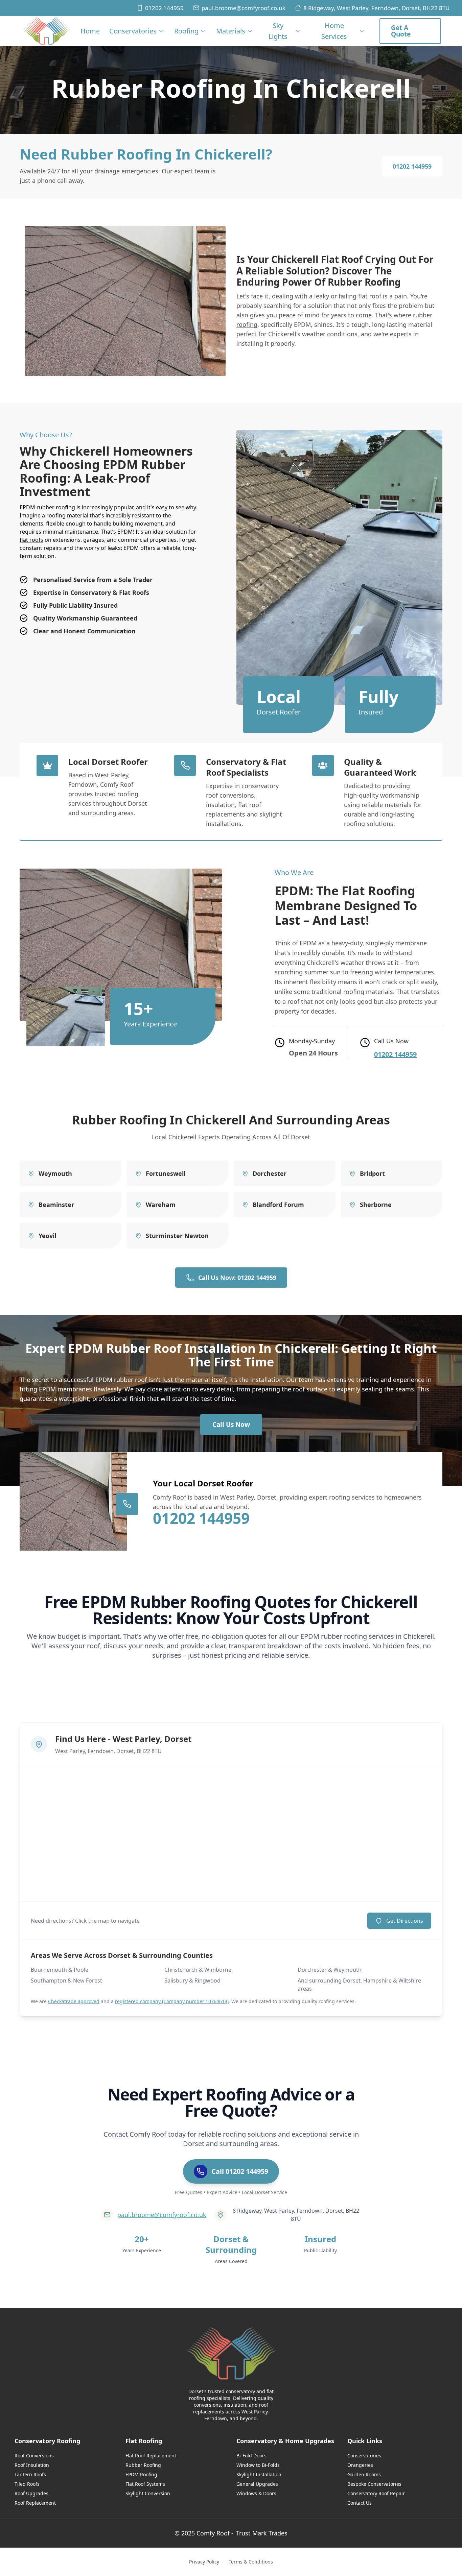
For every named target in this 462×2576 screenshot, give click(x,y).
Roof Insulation (32, 2465)
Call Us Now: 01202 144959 (237, 1278)
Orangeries (360, 2465)
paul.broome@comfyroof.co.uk (244, 8)
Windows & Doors (256, 2493)
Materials (231, 31)
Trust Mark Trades (262, 2533)
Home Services (334, 31)
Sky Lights (278, 31)
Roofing (186, 31)
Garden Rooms (364, 2474)
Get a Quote (401, 31)
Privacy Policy (204, 2562)
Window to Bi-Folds (258, 2465)
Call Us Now (231, 1425)
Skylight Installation (259, 2474)
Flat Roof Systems (145, 2484)
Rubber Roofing (143, 2465)
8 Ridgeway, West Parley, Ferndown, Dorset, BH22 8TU (376, 8)
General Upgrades (257, 2484)
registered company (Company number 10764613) (172, 2001)
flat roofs (31, 540)
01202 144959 (164, 8)
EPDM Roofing (141, 2474)
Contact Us (360, 2503)
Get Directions (405, 1921)
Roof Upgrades (31, 2493)
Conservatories (133, 31)
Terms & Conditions (251, 2562)
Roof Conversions (34, 2456)
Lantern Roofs (30, 2474)
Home (90, 31)
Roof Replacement (35, 2503)
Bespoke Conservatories (374, 2484)
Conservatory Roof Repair (376, 2493)
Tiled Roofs (27, 2484)
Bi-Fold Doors (251, 2456)
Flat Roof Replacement (151, 2456)
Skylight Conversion (148, 2493)
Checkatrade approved (74, 2001)
